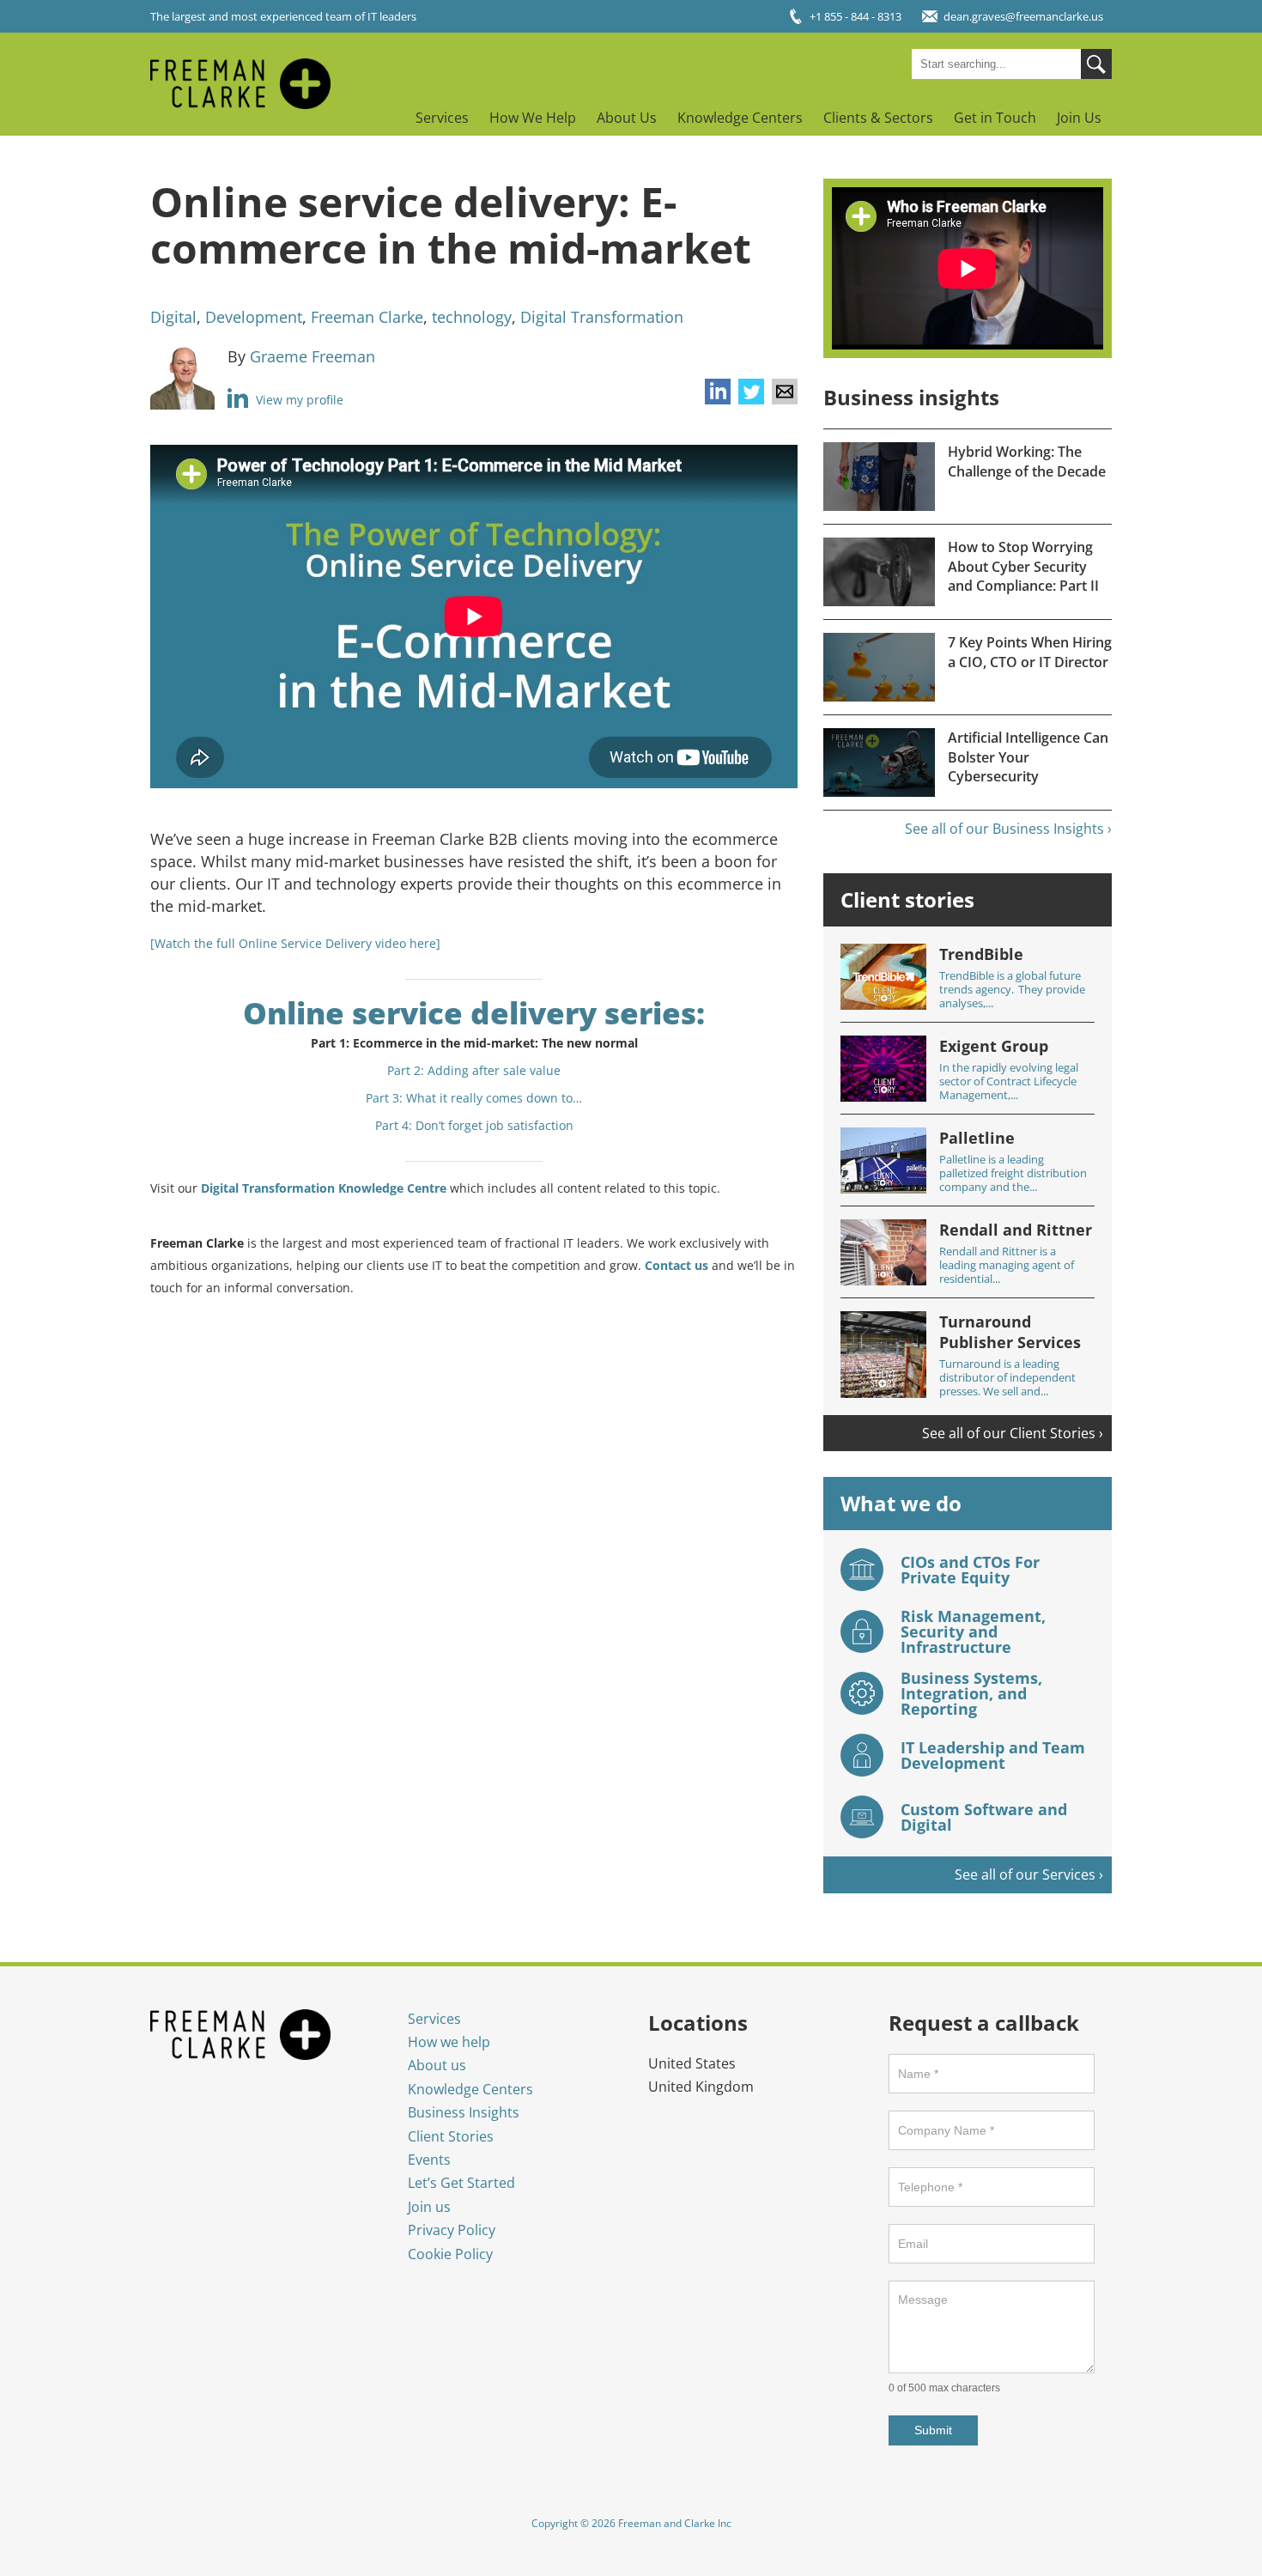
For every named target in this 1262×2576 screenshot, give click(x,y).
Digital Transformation (602, 317)
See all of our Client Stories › (1013, 1433)
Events (429, 2160)
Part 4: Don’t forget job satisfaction (474, 1125)
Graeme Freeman (312, 356)
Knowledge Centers (740, 118)
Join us (429, 2207)
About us (437, 2065)
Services (442, 118)
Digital (173, 317)
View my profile (298, 400)
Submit (933, 2430)
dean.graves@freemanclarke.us (1023, 16)
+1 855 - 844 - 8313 (855, 16)
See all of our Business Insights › (1008, 829)
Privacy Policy (452, 2230)
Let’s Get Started (461, 2183)
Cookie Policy (450, 2254)
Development (254, 317)
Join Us (1079, 118)
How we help (449, 2042)
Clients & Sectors (878, 118)
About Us (627, 118)
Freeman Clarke (367, 317)
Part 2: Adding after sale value (474, 1070)
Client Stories (451, 2136)
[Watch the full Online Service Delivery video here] (295, 943)
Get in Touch (995, 118)
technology (472, 317)
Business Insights (464, 2112)
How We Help (533, 118)
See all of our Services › (1029, 1874)
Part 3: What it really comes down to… (474, 1098)
